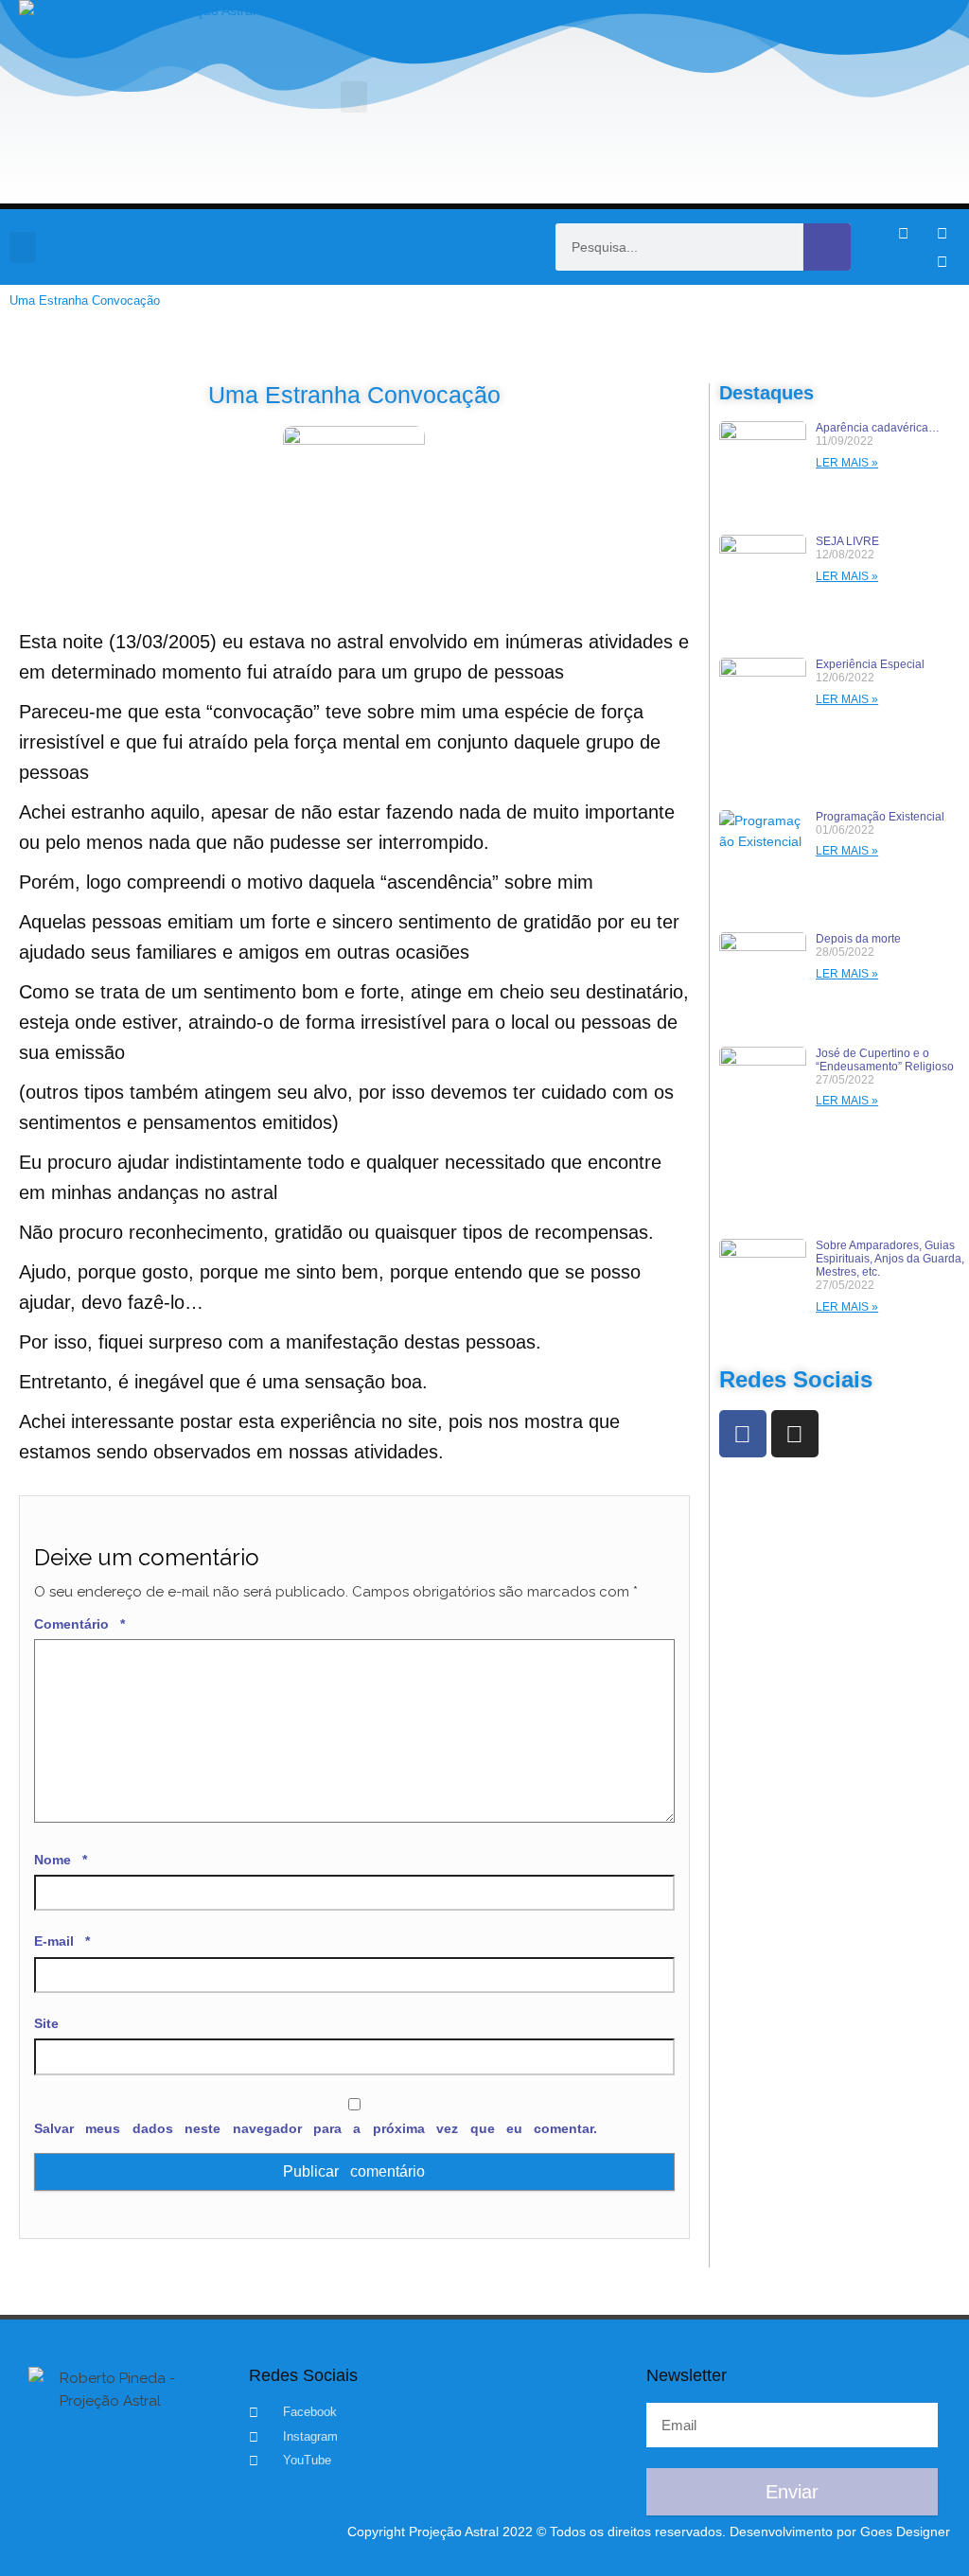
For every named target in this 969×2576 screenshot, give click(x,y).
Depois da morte (858, 939)
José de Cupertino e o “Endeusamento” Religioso (885, 1060)
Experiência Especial (870, 664)
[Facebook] (743, 1434)
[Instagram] (942, 233)
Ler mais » (847, 463)
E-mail (62, 1941)
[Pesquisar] (827, 247)
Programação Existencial (880, 817)
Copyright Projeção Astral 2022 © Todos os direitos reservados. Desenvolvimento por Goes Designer (649, 2532)
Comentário (79, 1624)
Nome (61, 1860)
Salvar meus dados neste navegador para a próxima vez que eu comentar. (316, 2128)
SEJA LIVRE (847, 541)
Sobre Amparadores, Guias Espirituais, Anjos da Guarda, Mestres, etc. (890, 1259)
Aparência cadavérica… (878, 428)
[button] (354, 97)
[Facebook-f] (903, 233)
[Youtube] (942, 261)
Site (46, 2023)
